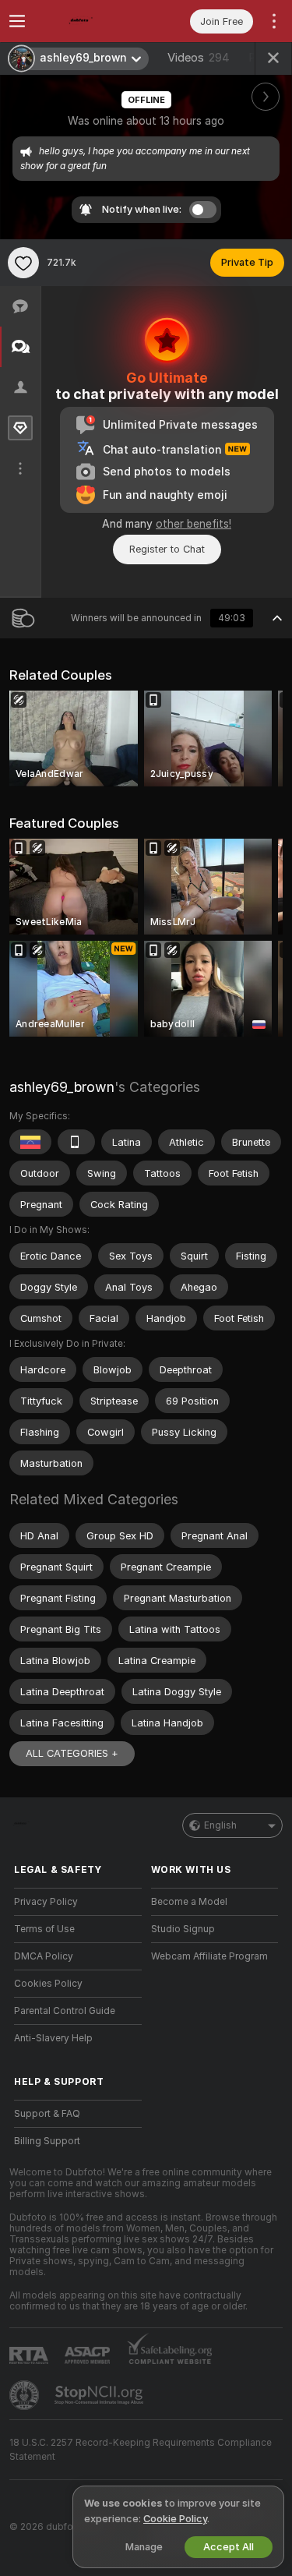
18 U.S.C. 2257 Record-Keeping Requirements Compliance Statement (141, 2450)
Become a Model (189, 1902)
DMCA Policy (44, 1956)
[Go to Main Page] (90, 21)
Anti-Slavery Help (53, 2038)
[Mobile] (76, 1142)
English (220, 1825)
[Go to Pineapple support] (26, 2395)
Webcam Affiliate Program (209, 1956)
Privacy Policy (46, 1902)
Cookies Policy (48, 1984)
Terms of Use (44, 1929)
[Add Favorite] (23, 263)
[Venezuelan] (30, 1142)
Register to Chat (167, 549)
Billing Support (47, 2141)
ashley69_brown (62, 1087)
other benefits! (193, 524)
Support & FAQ (47, 2114)
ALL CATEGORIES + (72, 1753)
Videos (199, 58)
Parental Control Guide (65, 2011)
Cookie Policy (175, 2519)
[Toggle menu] (17, 21)
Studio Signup (183, 1929)
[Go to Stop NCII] (100, 2395)
